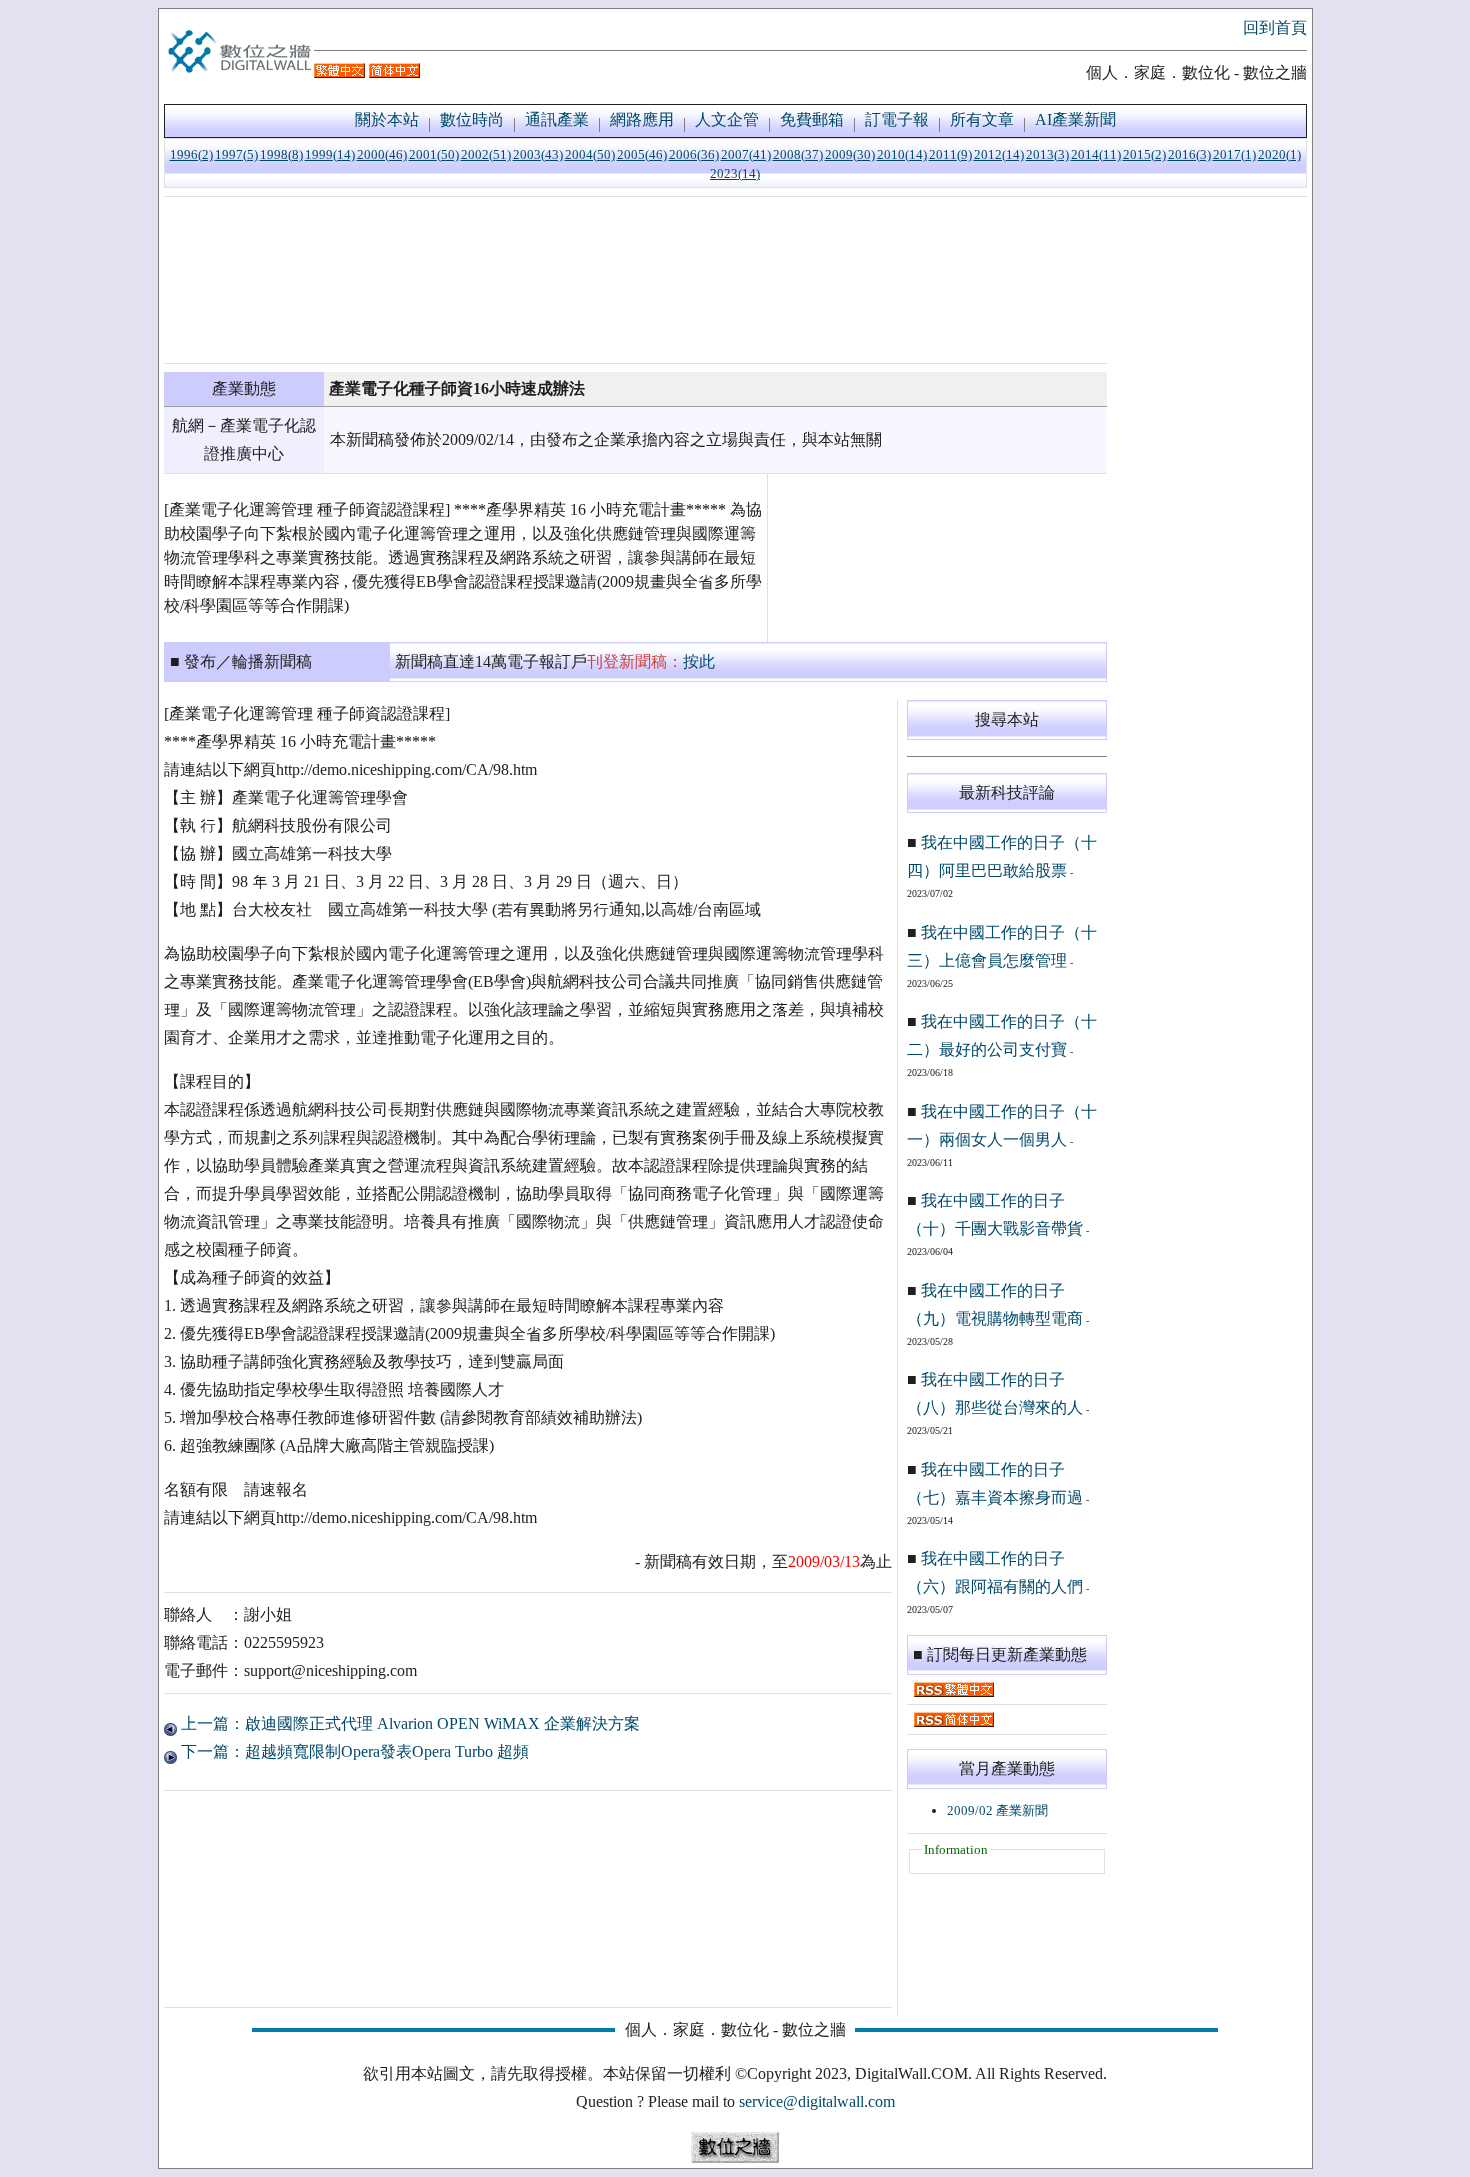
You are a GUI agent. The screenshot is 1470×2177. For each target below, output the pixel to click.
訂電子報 (897, 119)
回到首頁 (1275, 27)
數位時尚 (472, 119)
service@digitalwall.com (817, 2101)
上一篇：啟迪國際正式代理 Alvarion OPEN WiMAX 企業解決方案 (408, 1723)
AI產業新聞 (1075, 119)
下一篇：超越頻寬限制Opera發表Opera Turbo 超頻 (353, 1751)
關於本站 (387, 119)
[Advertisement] (635, 280)
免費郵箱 (812, 119)
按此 (699, 661)
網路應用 (642, 119)
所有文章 (982, 119)
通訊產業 (557, 119)
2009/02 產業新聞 (997, 1810)
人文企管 (727, 119)
